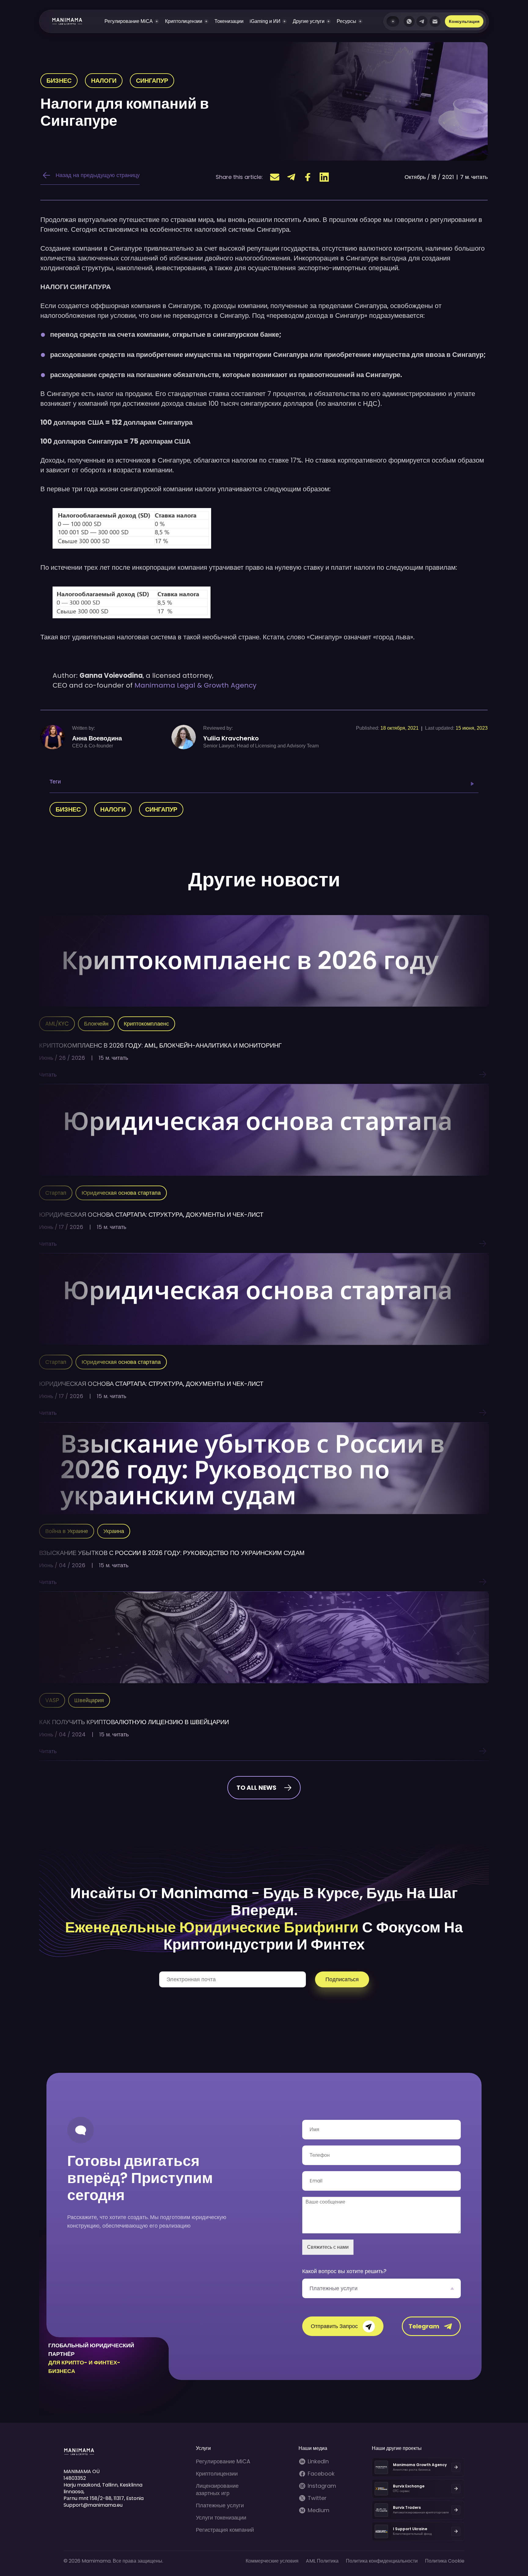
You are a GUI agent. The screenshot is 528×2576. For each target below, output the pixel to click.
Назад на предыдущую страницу (98, 175)
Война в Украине (67, 1531)
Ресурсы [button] (346, 21)
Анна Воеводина (97, 738)
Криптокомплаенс (146, 1024)
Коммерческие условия (272, 2561)
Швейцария (89, 1700)
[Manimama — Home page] (61, 21)
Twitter (317, 2498)
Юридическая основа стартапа (121, 1193)
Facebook (321, 2474)
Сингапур (152, 81)
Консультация (464, 21)
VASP (52, 1700)
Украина (114, 1531)
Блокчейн (96, 1024)
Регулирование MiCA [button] (129, 21)
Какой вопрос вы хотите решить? (344, 2271)
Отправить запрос (334, 2326)
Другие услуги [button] (309, 21)
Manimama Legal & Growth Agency (195, 685)
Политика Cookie (445, 2561)
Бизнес (59, 81)
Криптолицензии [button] (184, 21)
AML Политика (322, 2561)
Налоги (104, 81)
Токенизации (229, 21)
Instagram (322, 2486)
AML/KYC (57, 1024)
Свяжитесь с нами (328, 2247)
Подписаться (342, 1979)
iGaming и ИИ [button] (265, 21)
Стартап (56, 1193)
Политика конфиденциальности (382, 2561)
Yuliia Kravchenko (231, 738)
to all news (257, 1788)
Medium (319, 2510)
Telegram (424, 2326)
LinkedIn (318, 2462)
